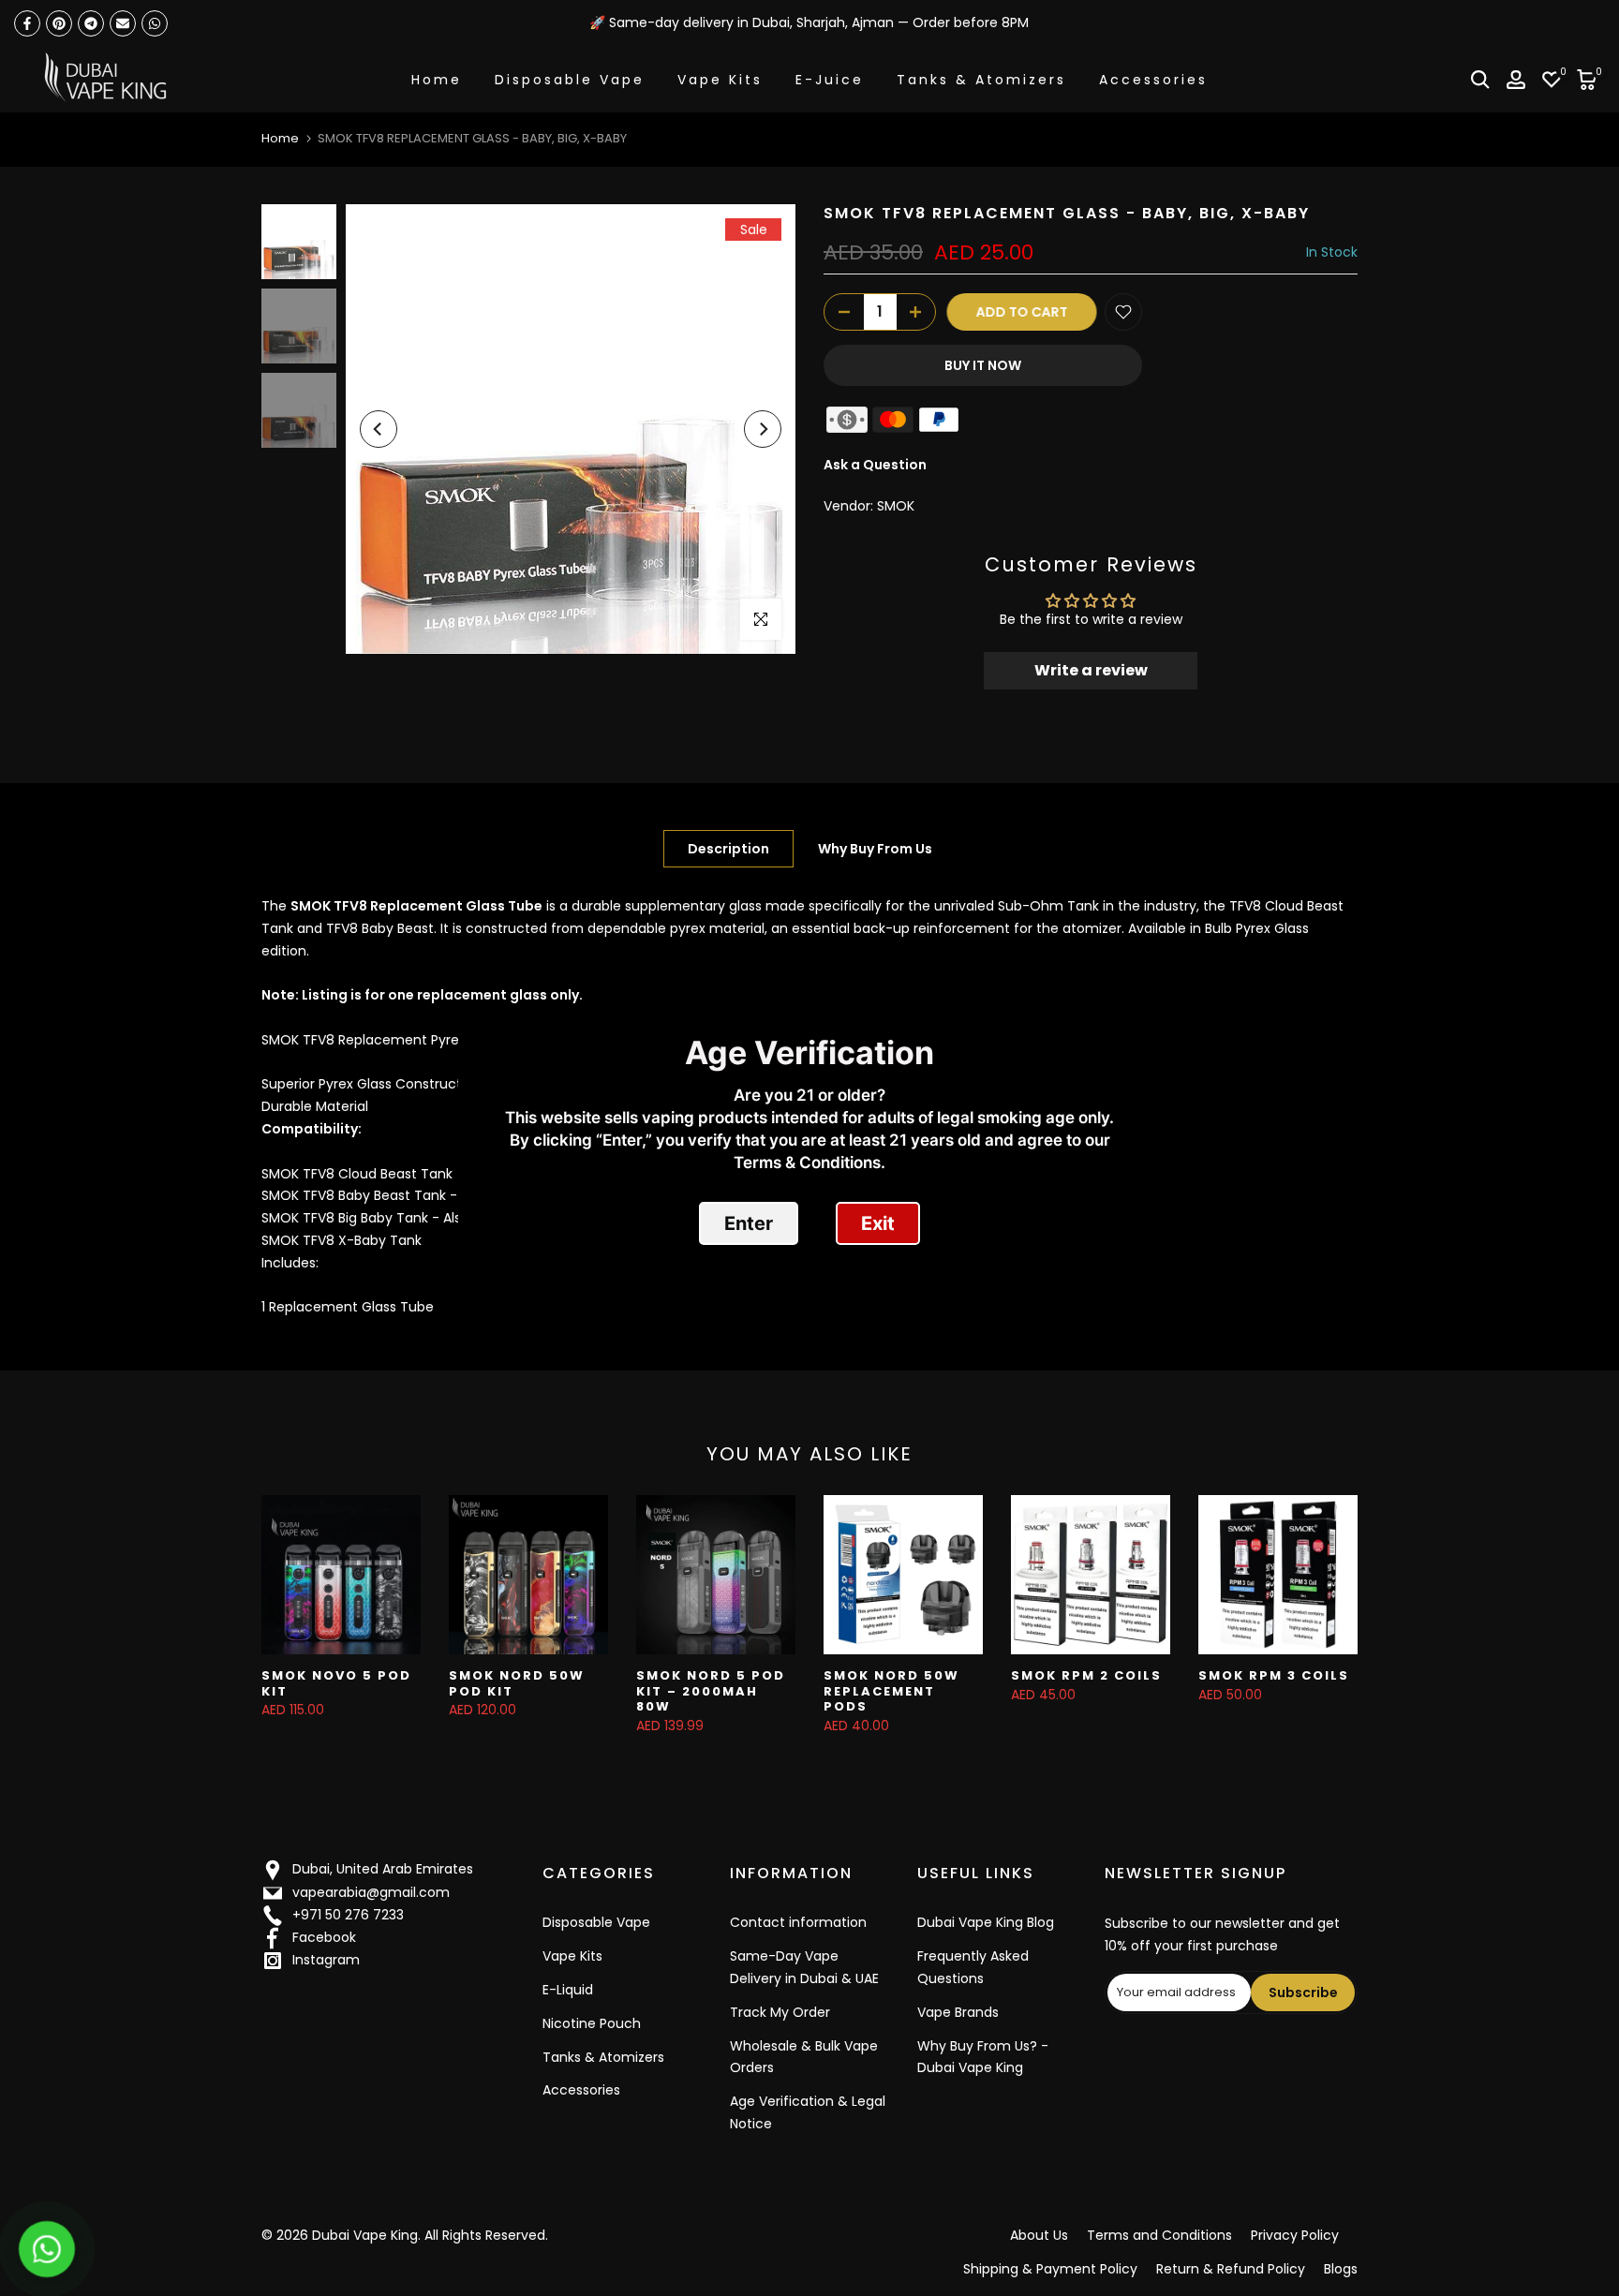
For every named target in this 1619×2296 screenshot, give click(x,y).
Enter (749, 1223)
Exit (878, 1223)
